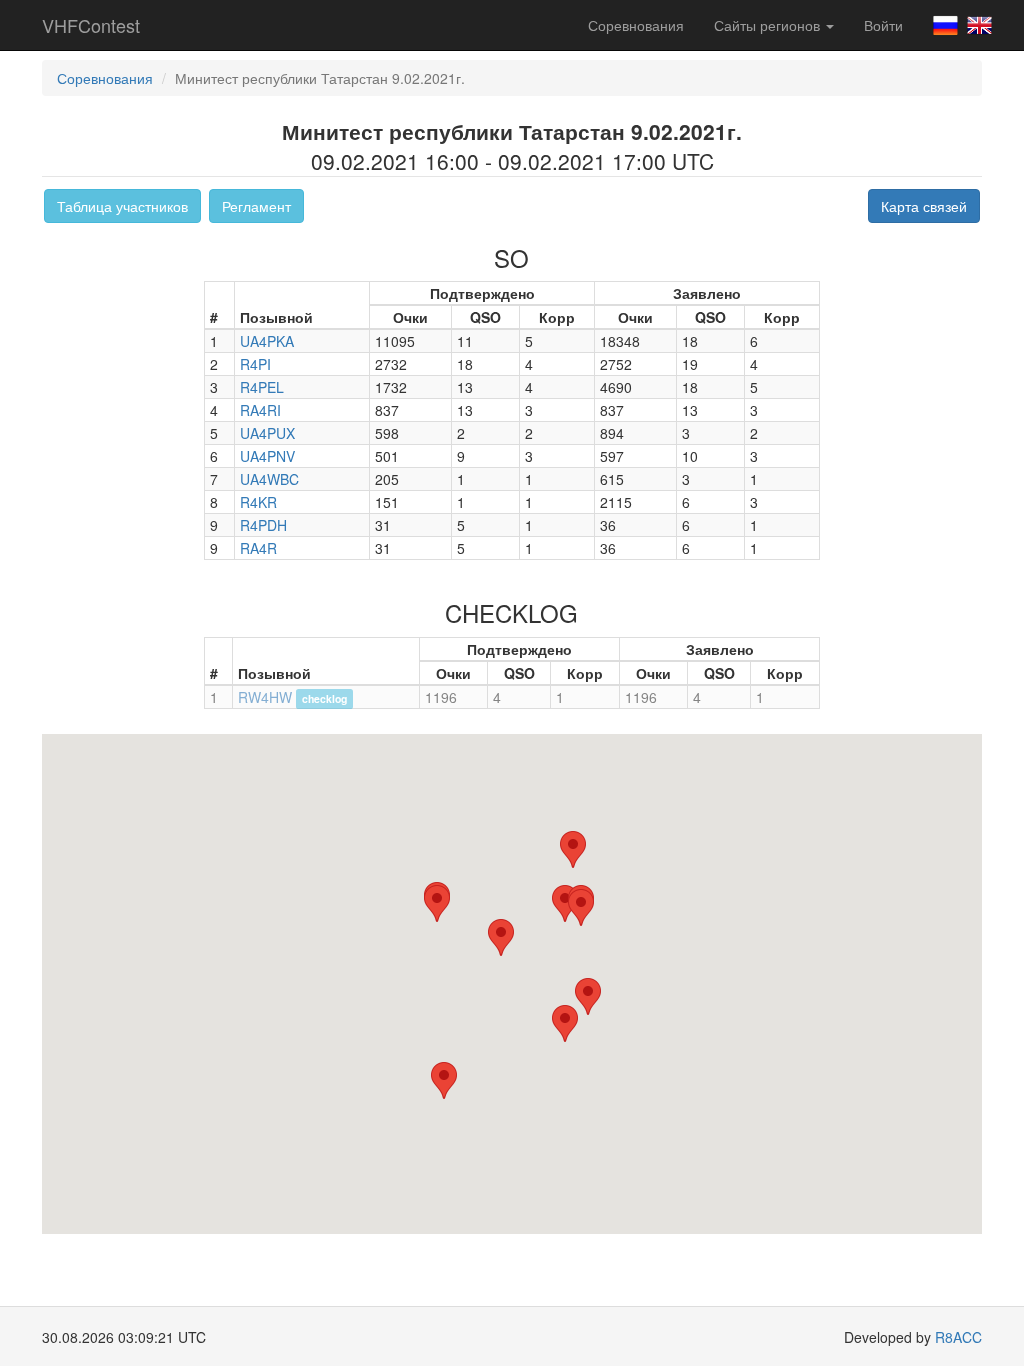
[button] (565, 1023)
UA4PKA (267, 341)
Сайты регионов (769, 25)
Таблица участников (122, 206)
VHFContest (91, 25)
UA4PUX (267, 433)
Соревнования (636, 25)
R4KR (258, 502)
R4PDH (263, 525)
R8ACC (958, 1337)
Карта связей (924, 206)
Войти (883, 25)
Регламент (256, 206)
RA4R (258, 548)
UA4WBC (269, 479)
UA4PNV (267, 456)
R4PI (255, 364)
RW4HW (265, 697)
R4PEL (262, 387)
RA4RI (260, 410)
